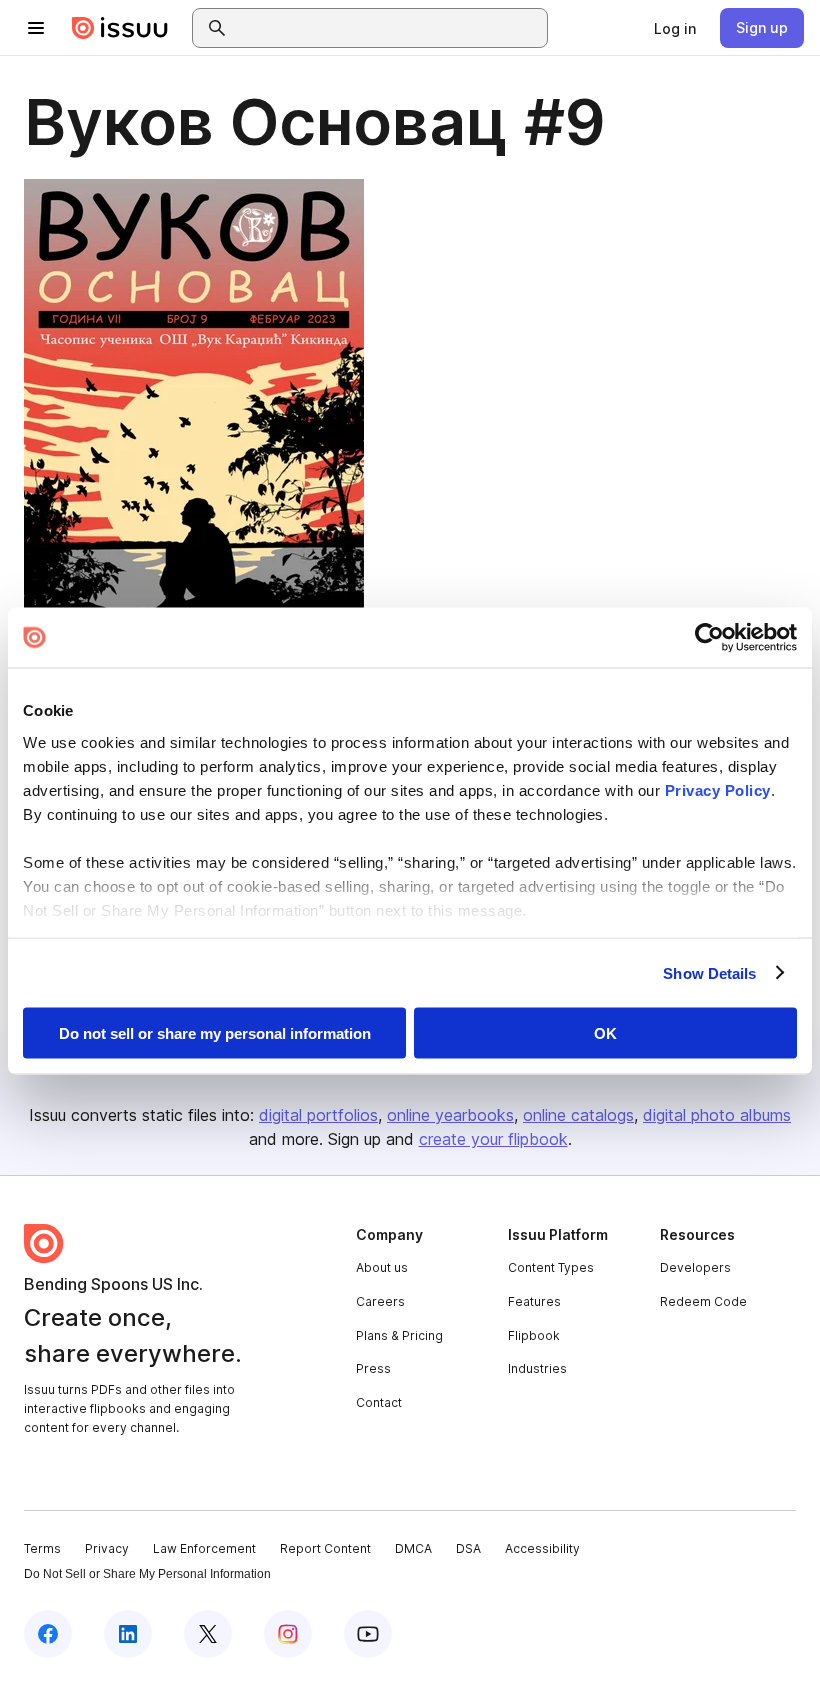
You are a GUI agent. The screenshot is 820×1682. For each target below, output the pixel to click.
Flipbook (534, 1335)
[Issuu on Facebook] (48, 1634)
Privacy (107, 1548)
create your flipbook (493, 1139)
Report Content (325, 1548)
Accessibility (542, 1548)
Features (534, 1301)
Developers (695, 1267)
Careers (380, 1301)
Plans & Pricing (399, 1335)
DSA (468, 1548)
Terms (42, 1548)
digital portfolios (318, 1115)
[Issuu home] (120, 28)
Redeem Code (703, 1301)
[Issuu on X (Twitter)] (208, 1634)
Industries (537, 1368)
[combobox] (388, 28)
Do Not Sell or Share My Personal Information (147, 1574)
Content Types (551, 1267)
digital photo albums (717, 1115)
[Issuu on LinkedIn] (128, 1634)
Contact (379, 1402)
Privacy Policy (718, 789)
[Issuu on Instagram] (288, 1634)
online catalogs (578, 1115)
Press (373, 1368)
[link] (675, 28)
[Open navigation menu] (36, 28)
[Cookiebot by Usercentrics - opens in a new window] (709, 638)
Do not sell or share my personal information (215, 1033)
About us (382, 1267)
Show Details (709, 972)
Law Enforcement (204, 1548)
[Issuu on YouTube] (368, 1634)
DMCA (413, 1548)
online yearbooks (450, 1115)
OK (605, 1033)
